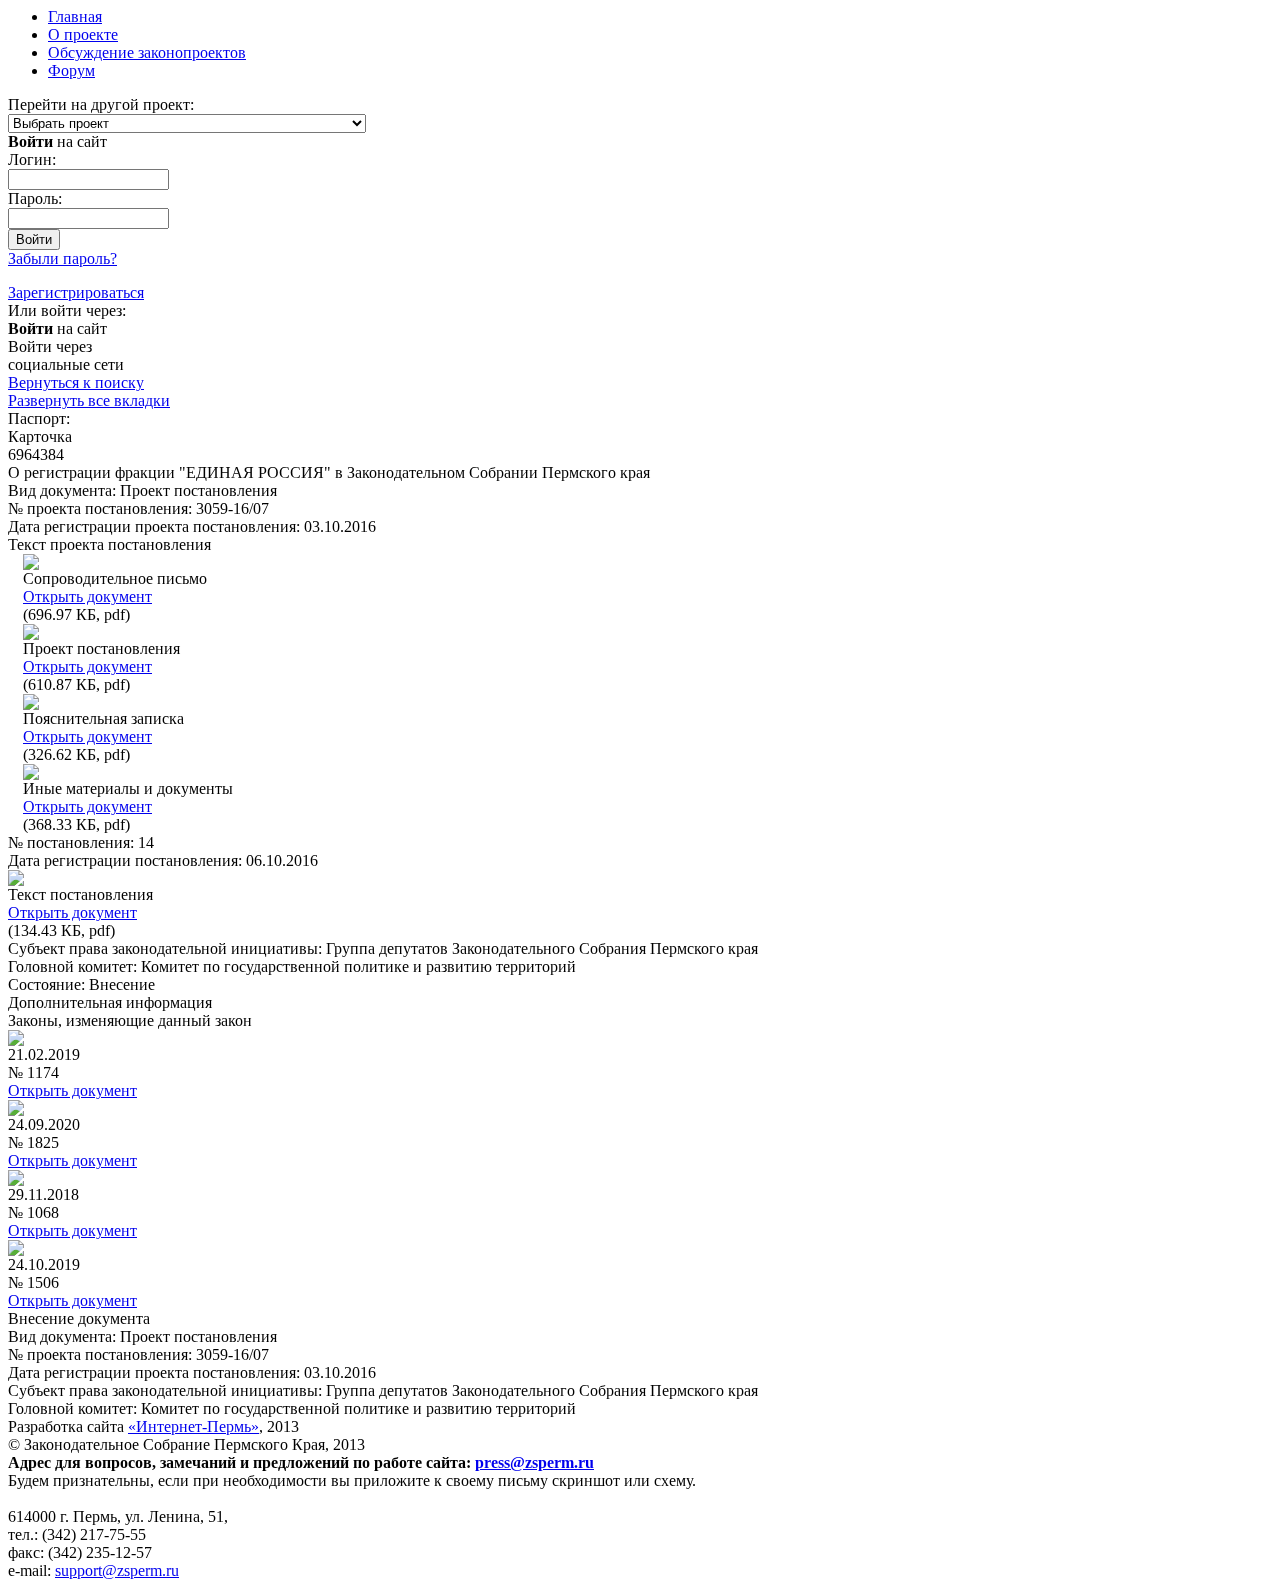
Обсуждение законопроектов (147, 52)
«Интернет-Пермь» (193, 1426)
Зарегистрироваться (76, 292)
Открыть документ (87, 596)
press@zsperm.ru (534, 1462)
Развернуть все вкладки (89, 400)
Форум (71, 70)
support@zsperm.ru (117, 1570)
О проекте (83, 34)
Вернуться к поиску (76, 382)
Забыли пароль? (62, 258)
